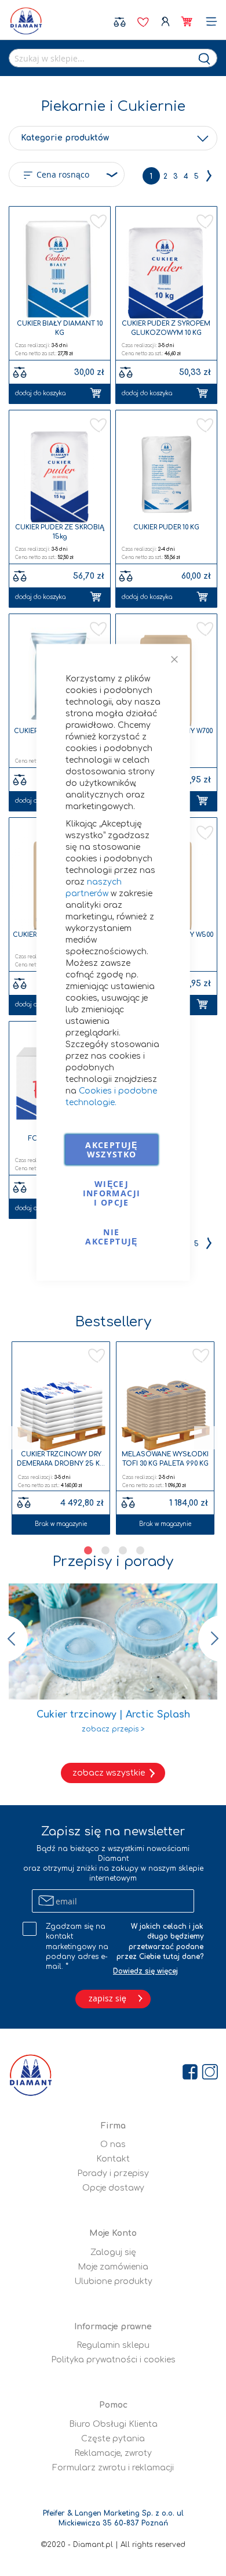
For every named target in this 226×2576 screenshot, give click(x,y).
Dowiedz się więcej (145, 1971)
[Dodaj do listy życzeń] (197, 1356)
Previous (20, 1438)
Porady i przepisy (113, 2173)
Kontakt (113, 2159)
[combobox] (113, 58)
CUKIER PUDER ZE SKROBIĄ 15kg (60, 532)
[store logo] (26, 21)
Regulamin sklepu (113, 2345)
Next (206, 1438)
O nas (113, 2144)
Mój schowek (143, 22)
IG (211, 2280)
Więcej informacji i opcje (112, 1193)
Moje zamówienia (113, 2267)
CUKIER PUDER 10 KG (166, 527)
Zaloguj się (164, 22)
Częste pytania (113, 2439)
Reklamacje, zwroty (113, 2453)
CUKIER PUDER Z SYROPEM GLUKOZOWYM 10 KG (166, 328)
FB (191, 2280)
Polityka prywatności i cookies (113, 2360)
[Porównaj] (24, 1500)
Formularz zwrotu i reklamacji (113, 2468)
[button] (97, 221)
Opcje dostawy (113, 2188)
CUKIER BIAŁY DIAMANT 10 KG (60, 328)
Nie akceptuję (111, 1237)
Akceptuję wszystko (111, 1150)
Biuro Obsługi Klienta (113, 2424)
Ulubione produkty (113, 2281)
